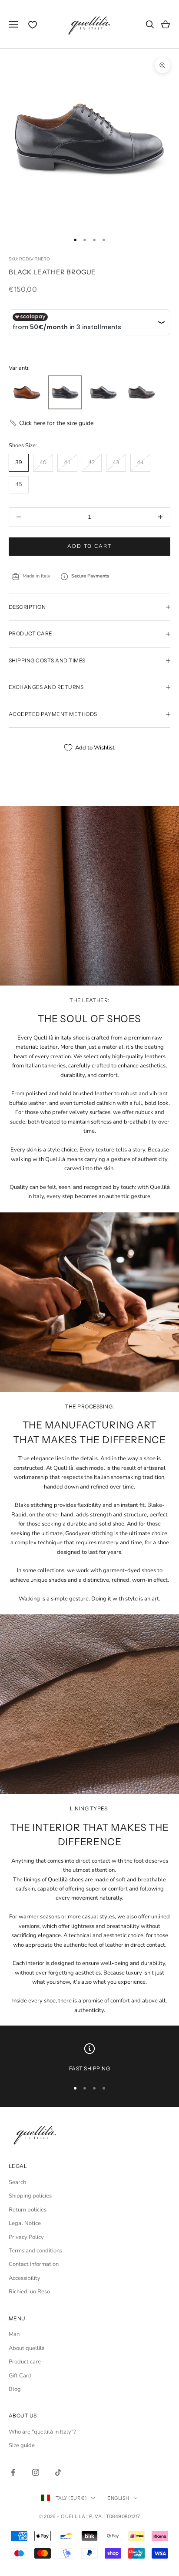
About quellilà (27, 2348)
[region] (89, 2058)
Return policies (28, 2210)
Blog (15, 2389)
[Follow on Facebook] (13, 2472)
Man (14, 2334)
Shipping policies (30, 2196)
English (118, 2498)
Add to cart (89, 546)
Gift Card (20, 2376)
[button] (51, 423)
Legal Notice (25, 2223)
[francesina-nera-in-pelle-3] (65, 393)
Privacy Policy (26, 2237)
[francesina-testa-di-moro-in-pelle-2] (142, 393)
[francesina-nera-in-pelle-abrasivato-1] (103, 393)
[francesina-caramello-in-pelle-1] (27, 393)
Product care (25, 2362)
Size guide (22, 2445)
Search (17, 2182)
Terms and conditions (35, 2251)
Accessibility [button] (25, 2278)
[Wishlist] (33, 25)
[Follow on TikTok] (58, 2472)
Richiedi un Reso (29, 2292)
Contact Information (34, 2264)
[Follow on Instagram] (36, 2472)
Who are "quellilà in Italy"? (42, 2432)
